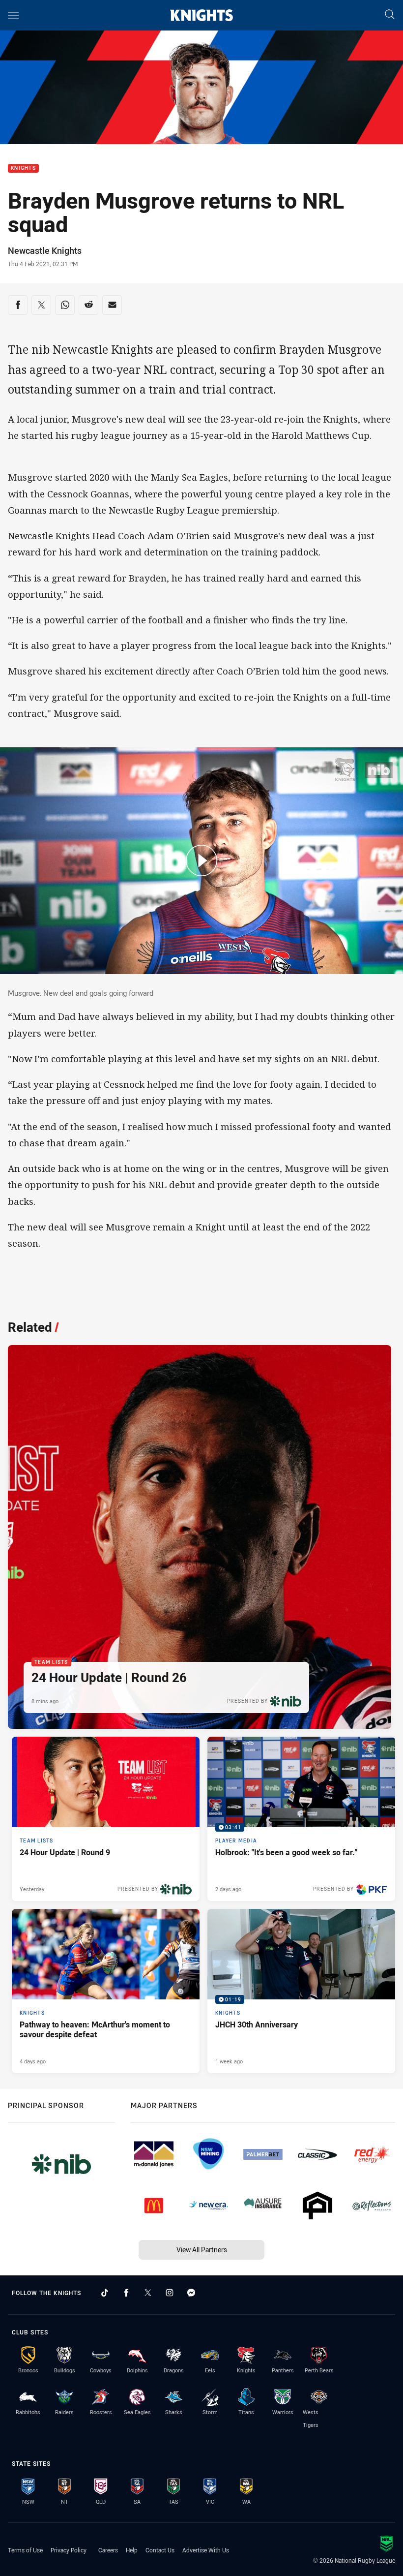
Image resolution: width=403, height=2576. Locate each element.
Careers (108, 2550)
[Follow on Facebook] (126, 2293)
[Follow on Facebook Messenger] (191, 2293)
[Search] (390, 15)
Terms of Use (25, 2550)
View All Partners (202, 2250)
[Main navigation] (13, 15)
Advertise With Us (206, 2550)
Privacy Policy (69, 2550)
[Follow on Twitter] (148, 2293)
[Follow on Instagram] (170, 2293)
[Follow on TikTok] (105, 2293)
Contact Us (160, 2550)
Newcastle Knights (45, 250)
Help (132, 2550)
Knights (23, 169)
